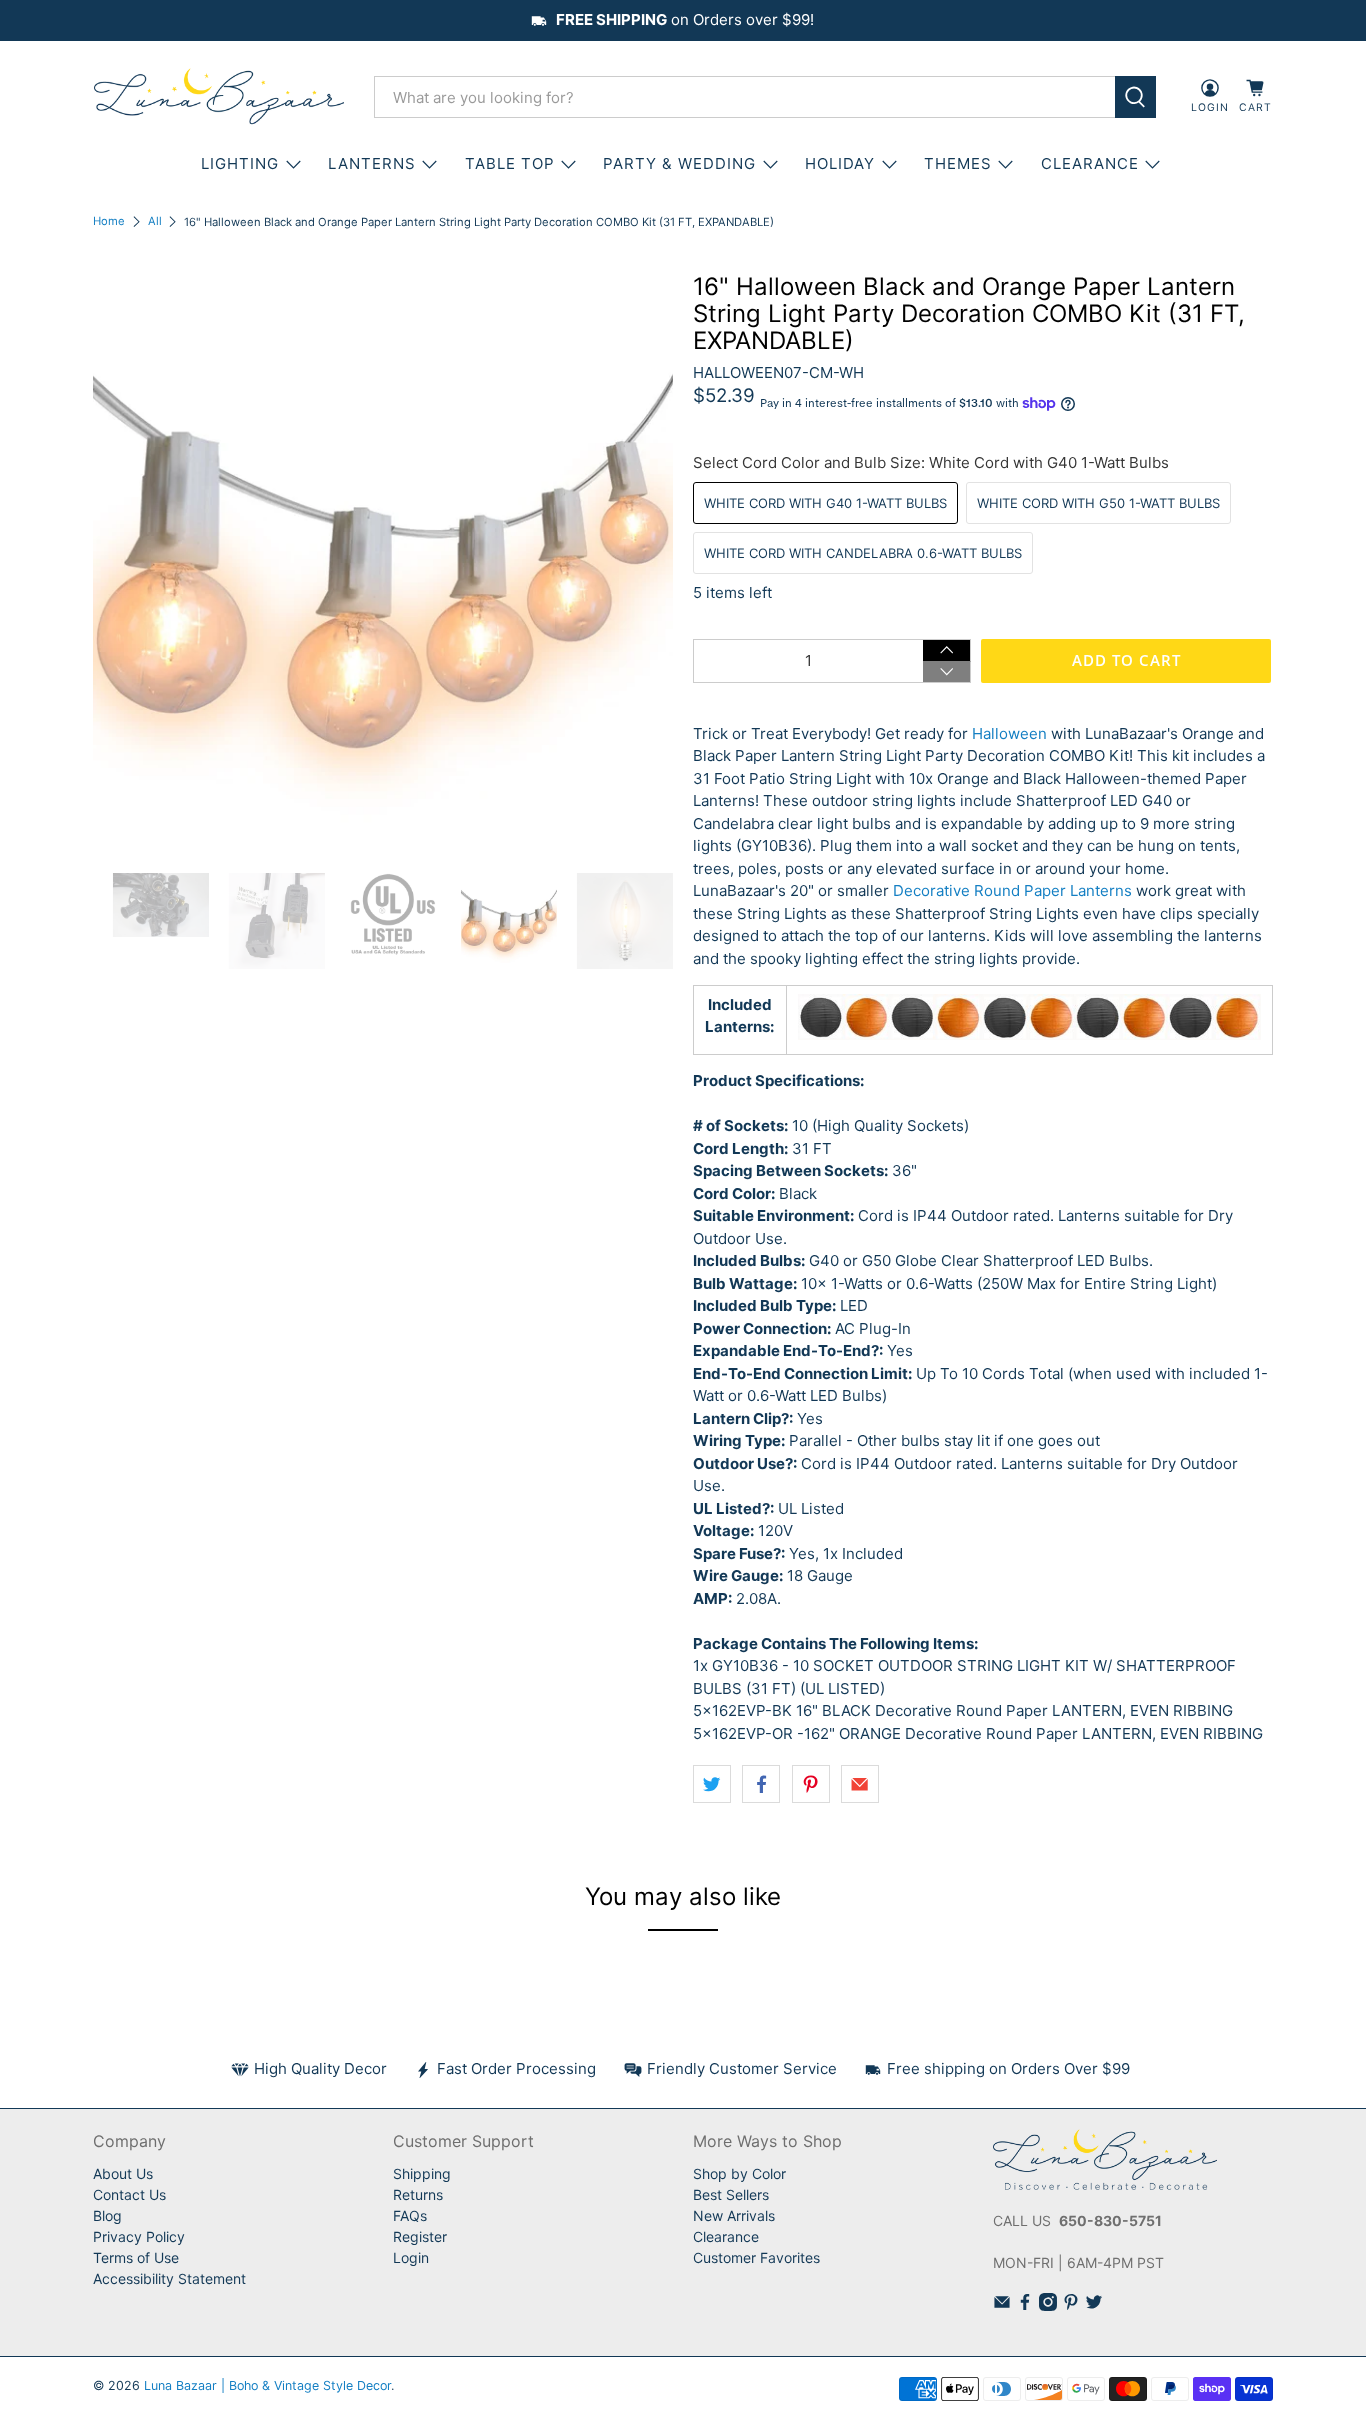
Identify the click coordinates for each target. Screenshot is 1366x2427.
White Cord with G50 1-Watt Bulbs (1098, 503)
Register (420, 2236)
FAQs (410, 2215)
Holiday (840, 163)
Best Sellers (731, 2194)
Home (109, 221)
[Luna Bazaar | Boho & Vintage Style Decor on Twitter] (1094, 2305)
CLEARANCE (1090, 163)
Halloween (1009, 733)
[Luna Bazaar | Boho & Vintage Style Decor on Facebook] (1025, 2305)
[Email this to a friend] (860, 1784)
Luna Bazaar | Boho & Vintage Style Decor (267, 2385)
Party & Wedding (679, 163)
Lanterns (372, 163)
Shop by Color (739, 2173)
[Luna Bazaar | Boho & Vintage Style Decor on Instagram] (1048, 2305)
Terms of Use (136, 2257)
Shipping (422, 2173)
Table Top (510, 163)
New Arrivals (734, 2215)
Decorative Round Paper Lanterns (1012, 890)
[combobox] (744, 97)
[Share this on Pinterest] (811, 1784)
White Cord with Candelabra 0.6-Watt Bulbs (863, 553)
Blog (107, 2215)
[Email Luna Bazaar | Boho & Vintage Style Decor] (1002, 2305)
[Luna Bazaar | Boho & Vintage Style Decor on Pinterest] (1071, 2305)
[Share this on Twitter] (712, 1784)
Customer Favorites (756, 2257)
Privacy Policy (139, 2236)
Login (411, 2257)
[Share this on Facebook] (761, 1784)
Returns (418, 2194)
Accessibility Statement (169, 2278)
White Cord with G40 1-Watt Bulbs (825, 503)
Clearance (726, 2236)
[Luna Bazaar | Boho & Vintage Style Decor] (219, 97)
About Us (123, 2173)
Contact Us (129, 2194)
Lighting (240, 163)
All (155, 221)
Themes (958, 163)
